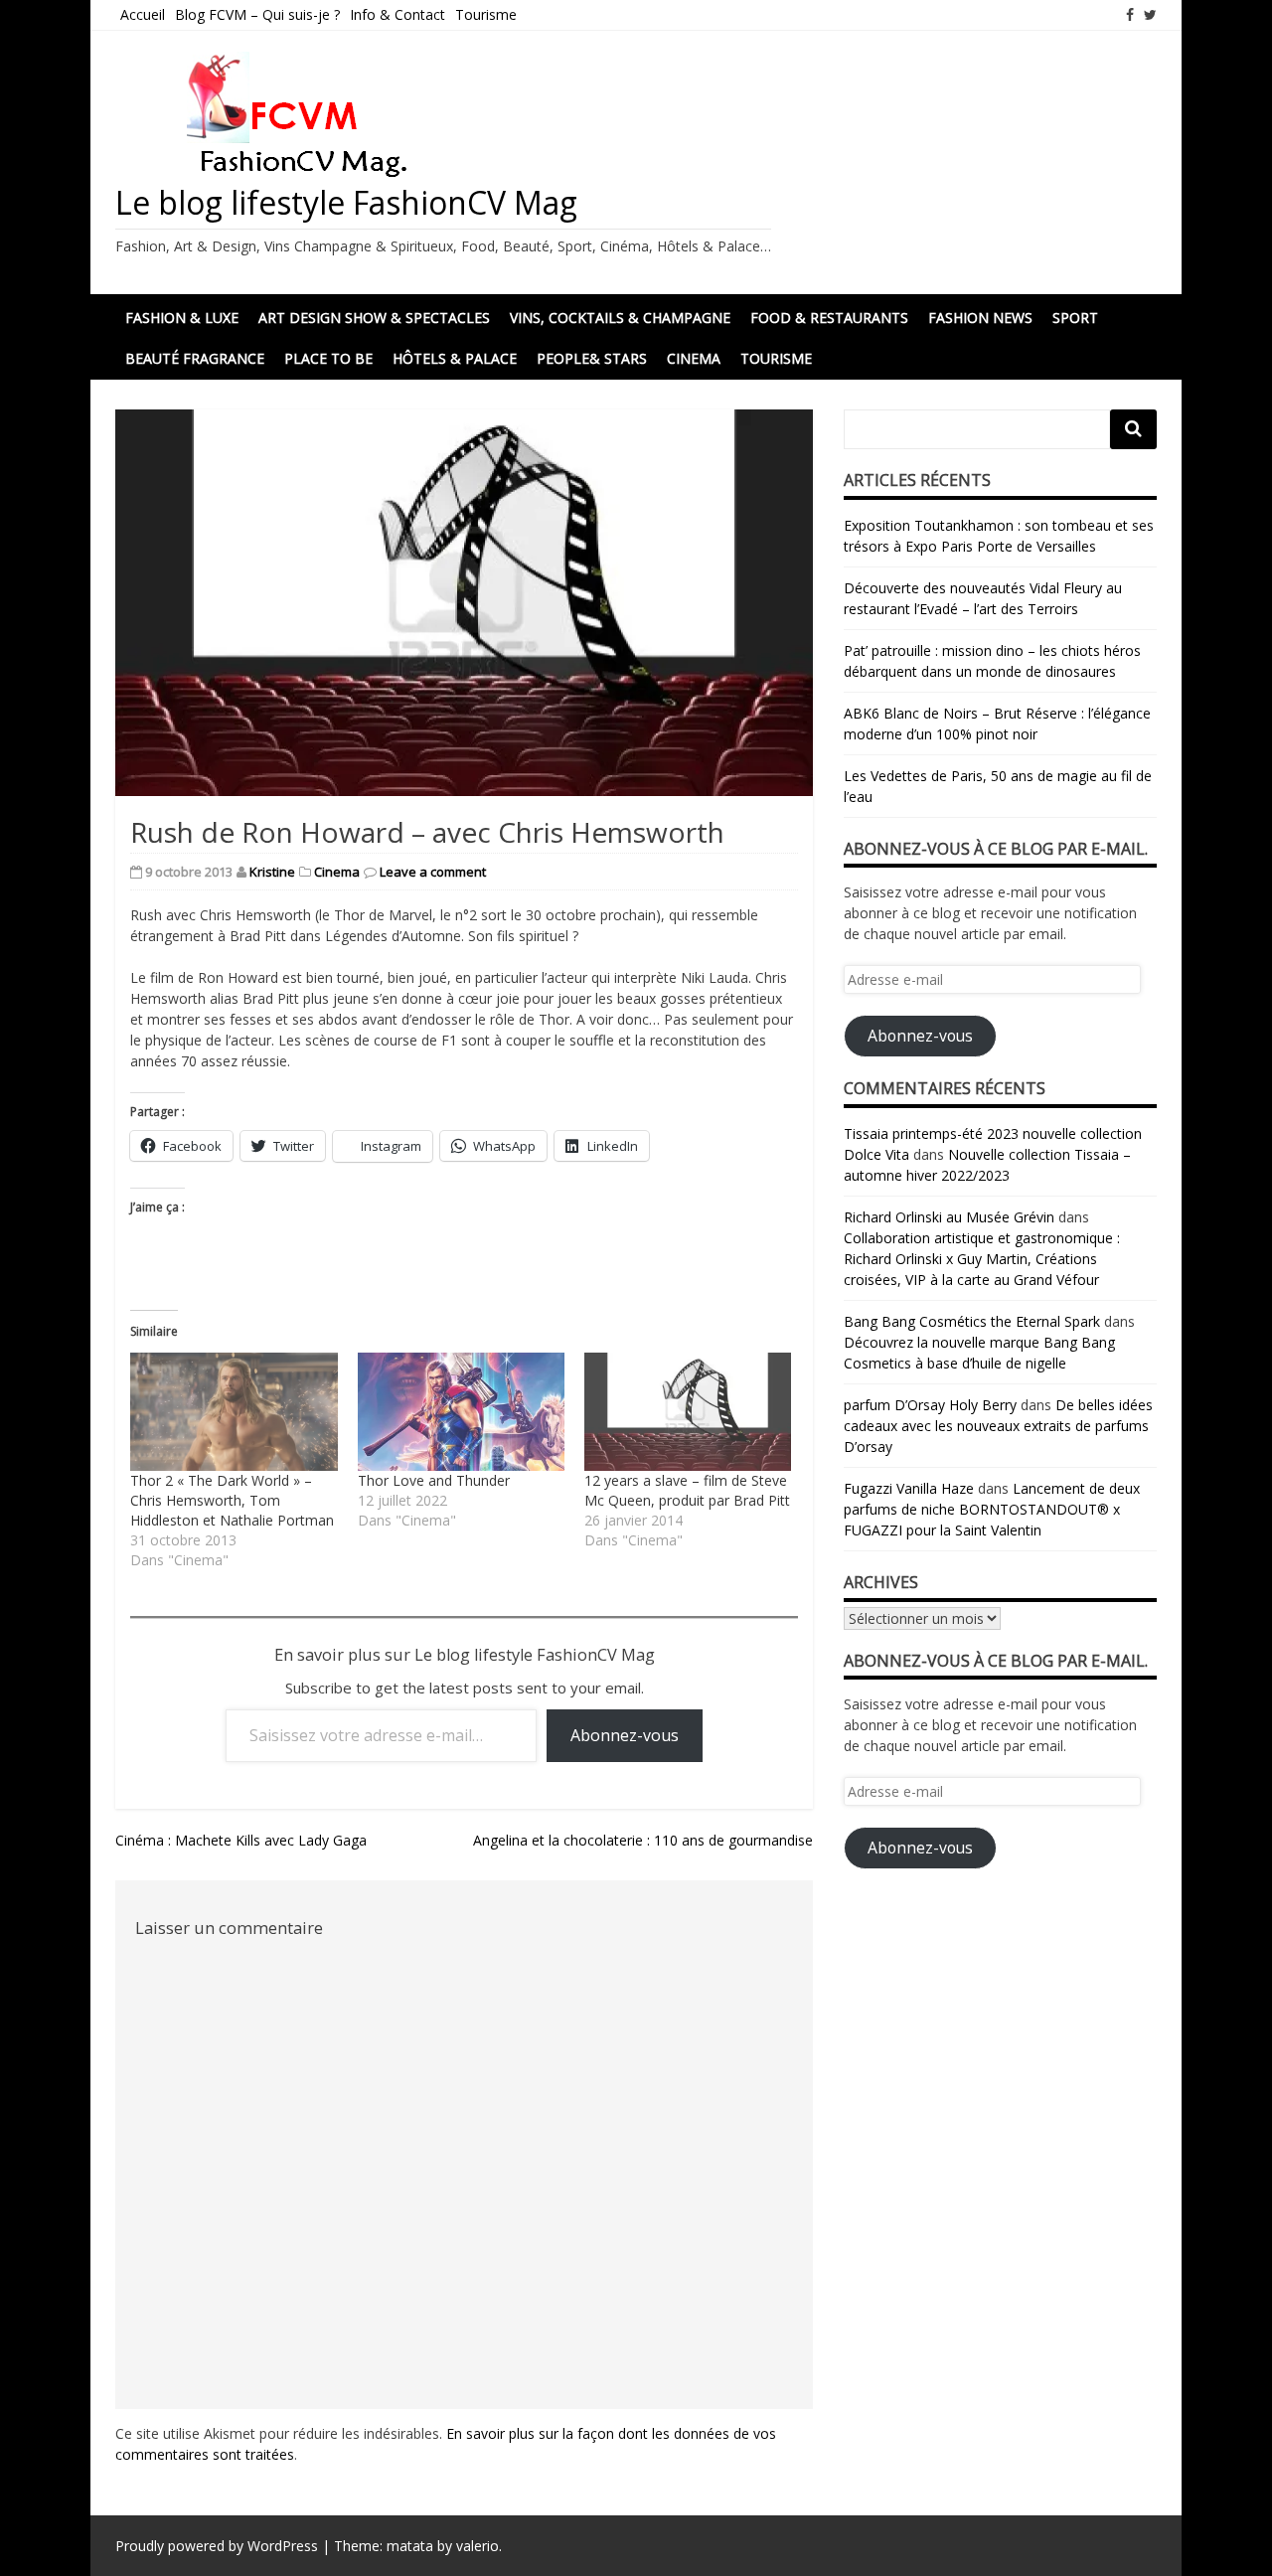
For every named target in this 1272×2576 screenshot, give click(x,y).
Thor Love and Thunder (434, 1480)
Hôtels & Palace (455, 358)
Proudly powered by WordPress (217, 2546)
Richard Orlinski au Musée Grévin (949, 1217)
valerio (477, 2546)
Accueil (143, 14)
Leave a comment (433, 872)
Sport (1075, 318)
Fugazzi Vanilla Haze (909, 1488)
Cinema (694, 358)
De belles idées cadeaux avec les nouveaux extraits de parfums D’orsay (998, 1426)
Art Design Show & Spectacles (374, 318)
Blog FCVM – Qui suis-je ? (257, 14)
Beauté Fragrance (195, 358)
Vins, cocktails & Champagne (620, 318)
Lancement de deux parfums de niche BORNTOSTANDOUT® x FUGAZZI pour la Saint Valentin (992, 1509)
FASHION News (980, 318)
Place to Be (328, 358)
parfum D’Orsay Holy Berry (930, 1405)
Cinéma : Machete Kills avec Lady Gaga (241, 1840)
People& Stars (592, 358)
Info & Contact (397, 14)
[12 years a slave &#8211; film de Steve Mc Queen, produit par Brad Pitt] (688, 1412)
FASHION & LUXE (182, 318)
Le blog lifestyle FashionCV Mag (346, 202)
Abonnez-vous (625, 1735)
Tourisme (486, 14)
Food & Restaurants (829, 318)
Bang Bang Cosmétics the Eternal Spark (972, 1321)
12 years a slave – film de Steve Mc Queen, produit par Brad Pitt (687, 1490)
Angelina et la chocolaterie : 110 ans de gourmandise (643, 1840)
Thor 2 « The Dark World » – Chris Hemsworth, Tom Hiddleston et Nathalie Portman (232, 1500)
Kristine (272, 872)
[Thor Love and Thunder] (461, 1412)
